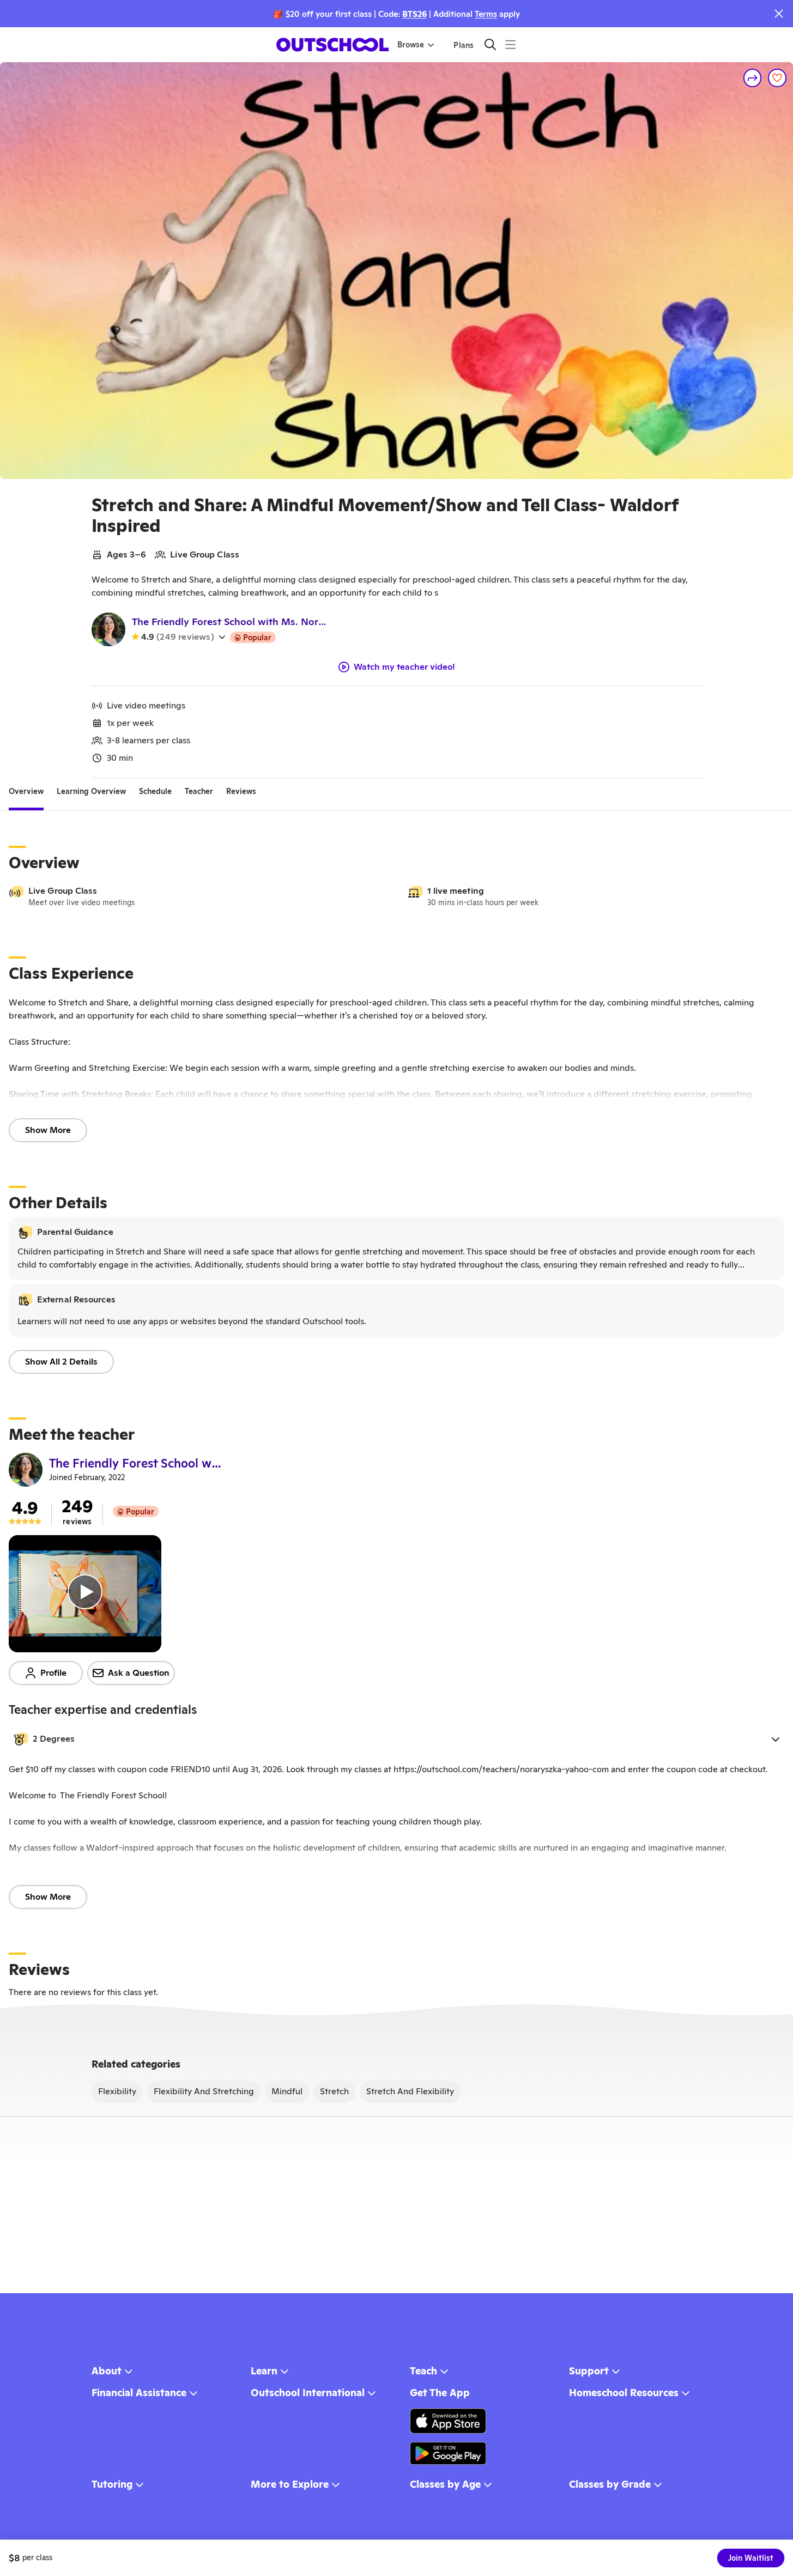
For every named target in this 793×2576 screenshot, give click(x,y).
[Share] (753, 78)
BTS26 (414, 14)
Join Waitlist (751, 2558)
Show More (48, 1130)
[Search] (490, 44)
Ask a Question (139, 1673)
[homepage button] (332, 45)
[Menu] (510, 44)
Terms (486, 14)
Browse (411, 45)
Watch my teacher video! (404, 667)
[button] (396, 1739)
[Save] (777, 78)
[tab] (26, 791)
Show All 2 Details (61, 1362)
